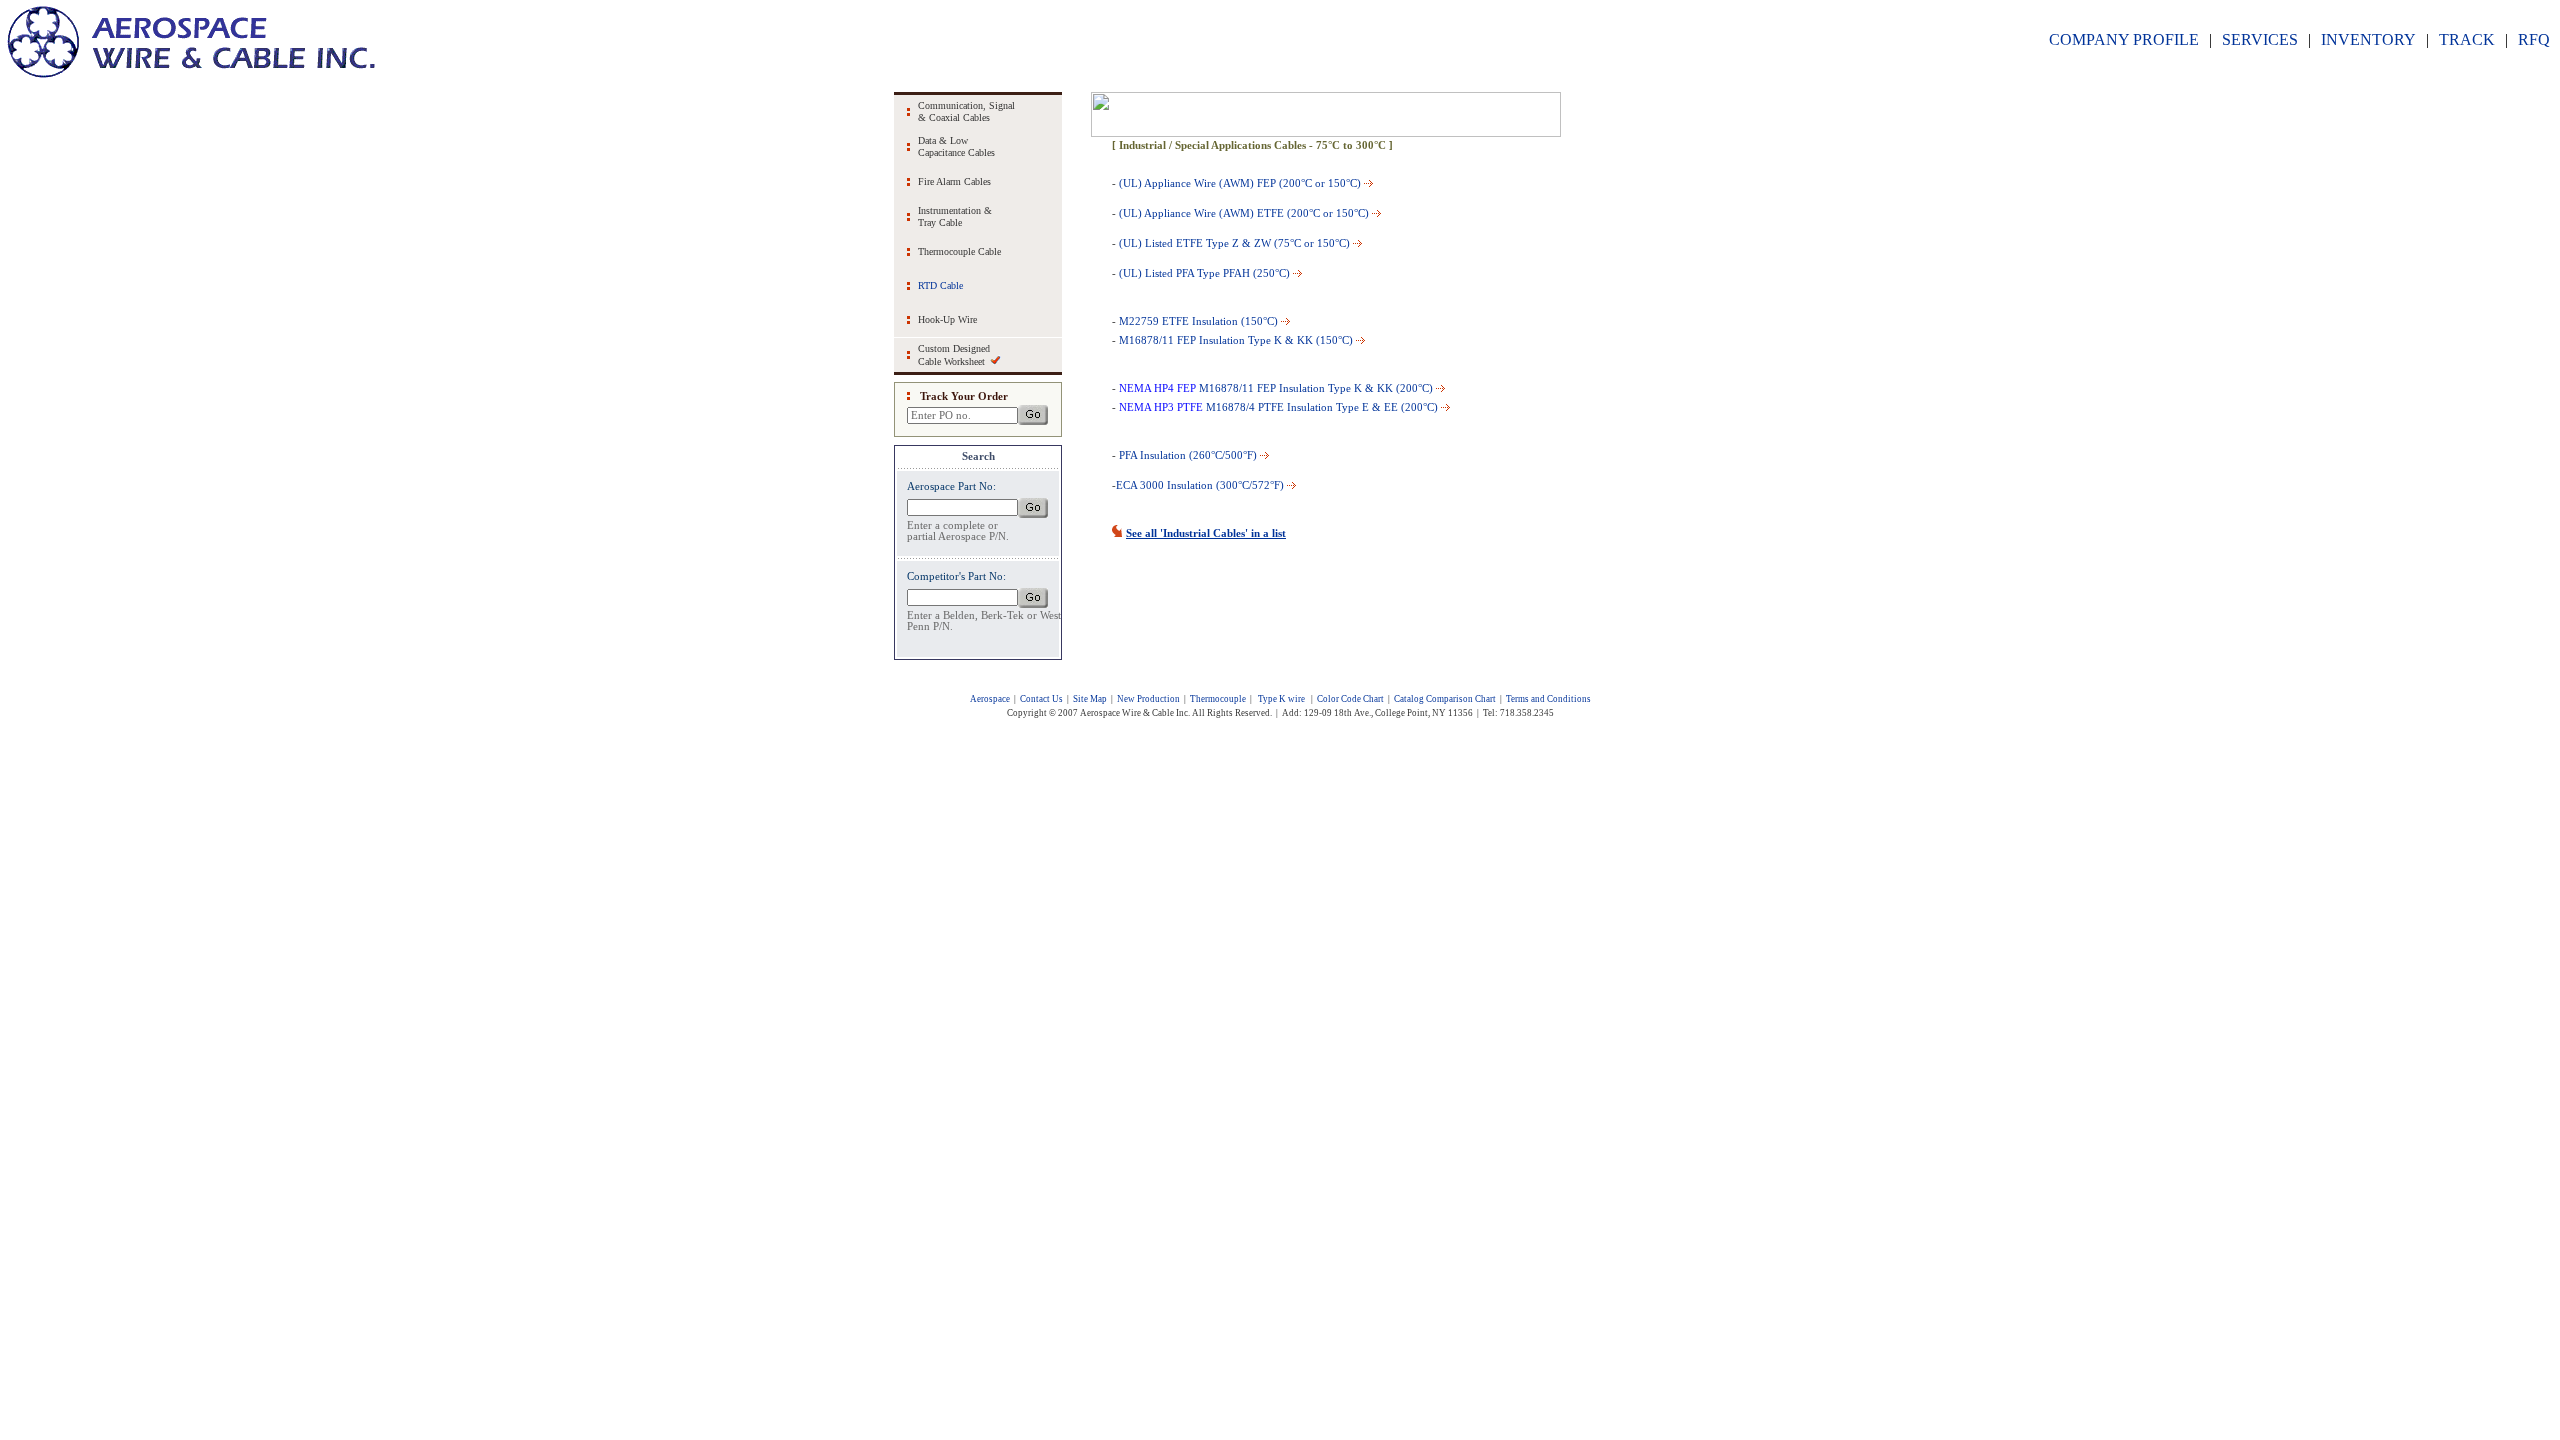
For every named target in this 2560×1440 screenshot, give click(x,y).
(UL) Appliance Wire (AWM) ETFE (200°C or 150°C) (1244, 213)
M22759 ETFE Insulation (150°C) (1198, 321)
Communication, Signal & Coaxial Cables (966, 111)
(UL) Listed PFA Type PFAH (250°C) (1204, 273)
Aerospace (990, 699)
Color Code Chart (1350, 699)
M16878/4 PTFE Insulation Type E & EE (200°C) (1322, 407)
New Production (1148, 699)
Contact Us (1041, 699)
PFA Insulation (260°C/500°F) (1188, 455)
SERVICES (2260, 39)
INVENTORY (2368, 39)
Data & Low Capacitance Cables (956, 146)
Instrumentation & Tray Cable (955, 216)
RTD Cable (940, 285)
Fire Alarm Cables (954, 181)
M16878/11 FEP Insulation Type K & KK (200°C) (1276, 388)
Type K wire (1281, 699)
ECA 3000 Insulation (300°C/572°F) (1200, 485)
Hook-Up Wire (947, 319)
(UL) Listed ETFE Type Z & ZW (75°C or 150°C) (1234, 243)
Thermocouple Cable (959, 251)
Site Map (1090, 699)
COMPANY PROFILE (2124, 39)
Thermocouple (1218, 699)
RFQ (2534, 39)
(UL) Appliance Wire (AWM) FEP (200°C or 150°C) (1240, 183)
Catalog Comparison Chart (1445, 699)
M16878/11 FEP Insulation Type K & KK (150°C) (1236, 340)
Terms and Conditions (1548, 699)
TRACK (2467, 39)
